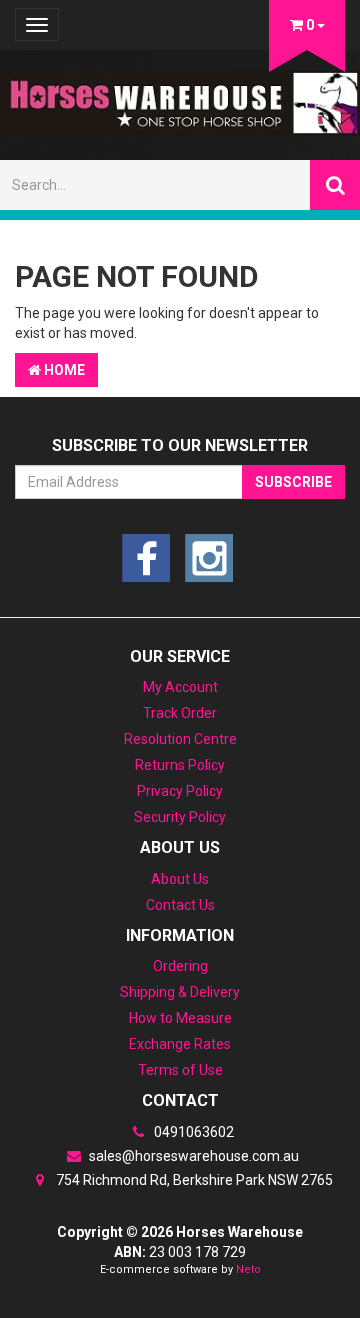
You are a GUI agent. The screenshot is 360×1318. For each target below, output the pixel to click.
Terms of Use (180, 1070)
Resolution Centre (180, 739)
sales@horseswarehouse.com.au (192, 1156)
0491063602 (192, 1132)
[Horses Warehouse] (180, 97)
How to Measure (180, 1018)
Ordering (180, 966)
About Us (180, 879)
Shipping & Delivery (180, 992)
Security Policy (180, 817)
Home (63, 370)
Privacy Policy (180, 791)
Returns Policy (180, 765)
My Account (180, 687)
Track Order (180, 713)
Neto (248, 1269)
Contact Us (180, 905)
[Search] (335, 185)
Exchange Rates (180, 1044)
